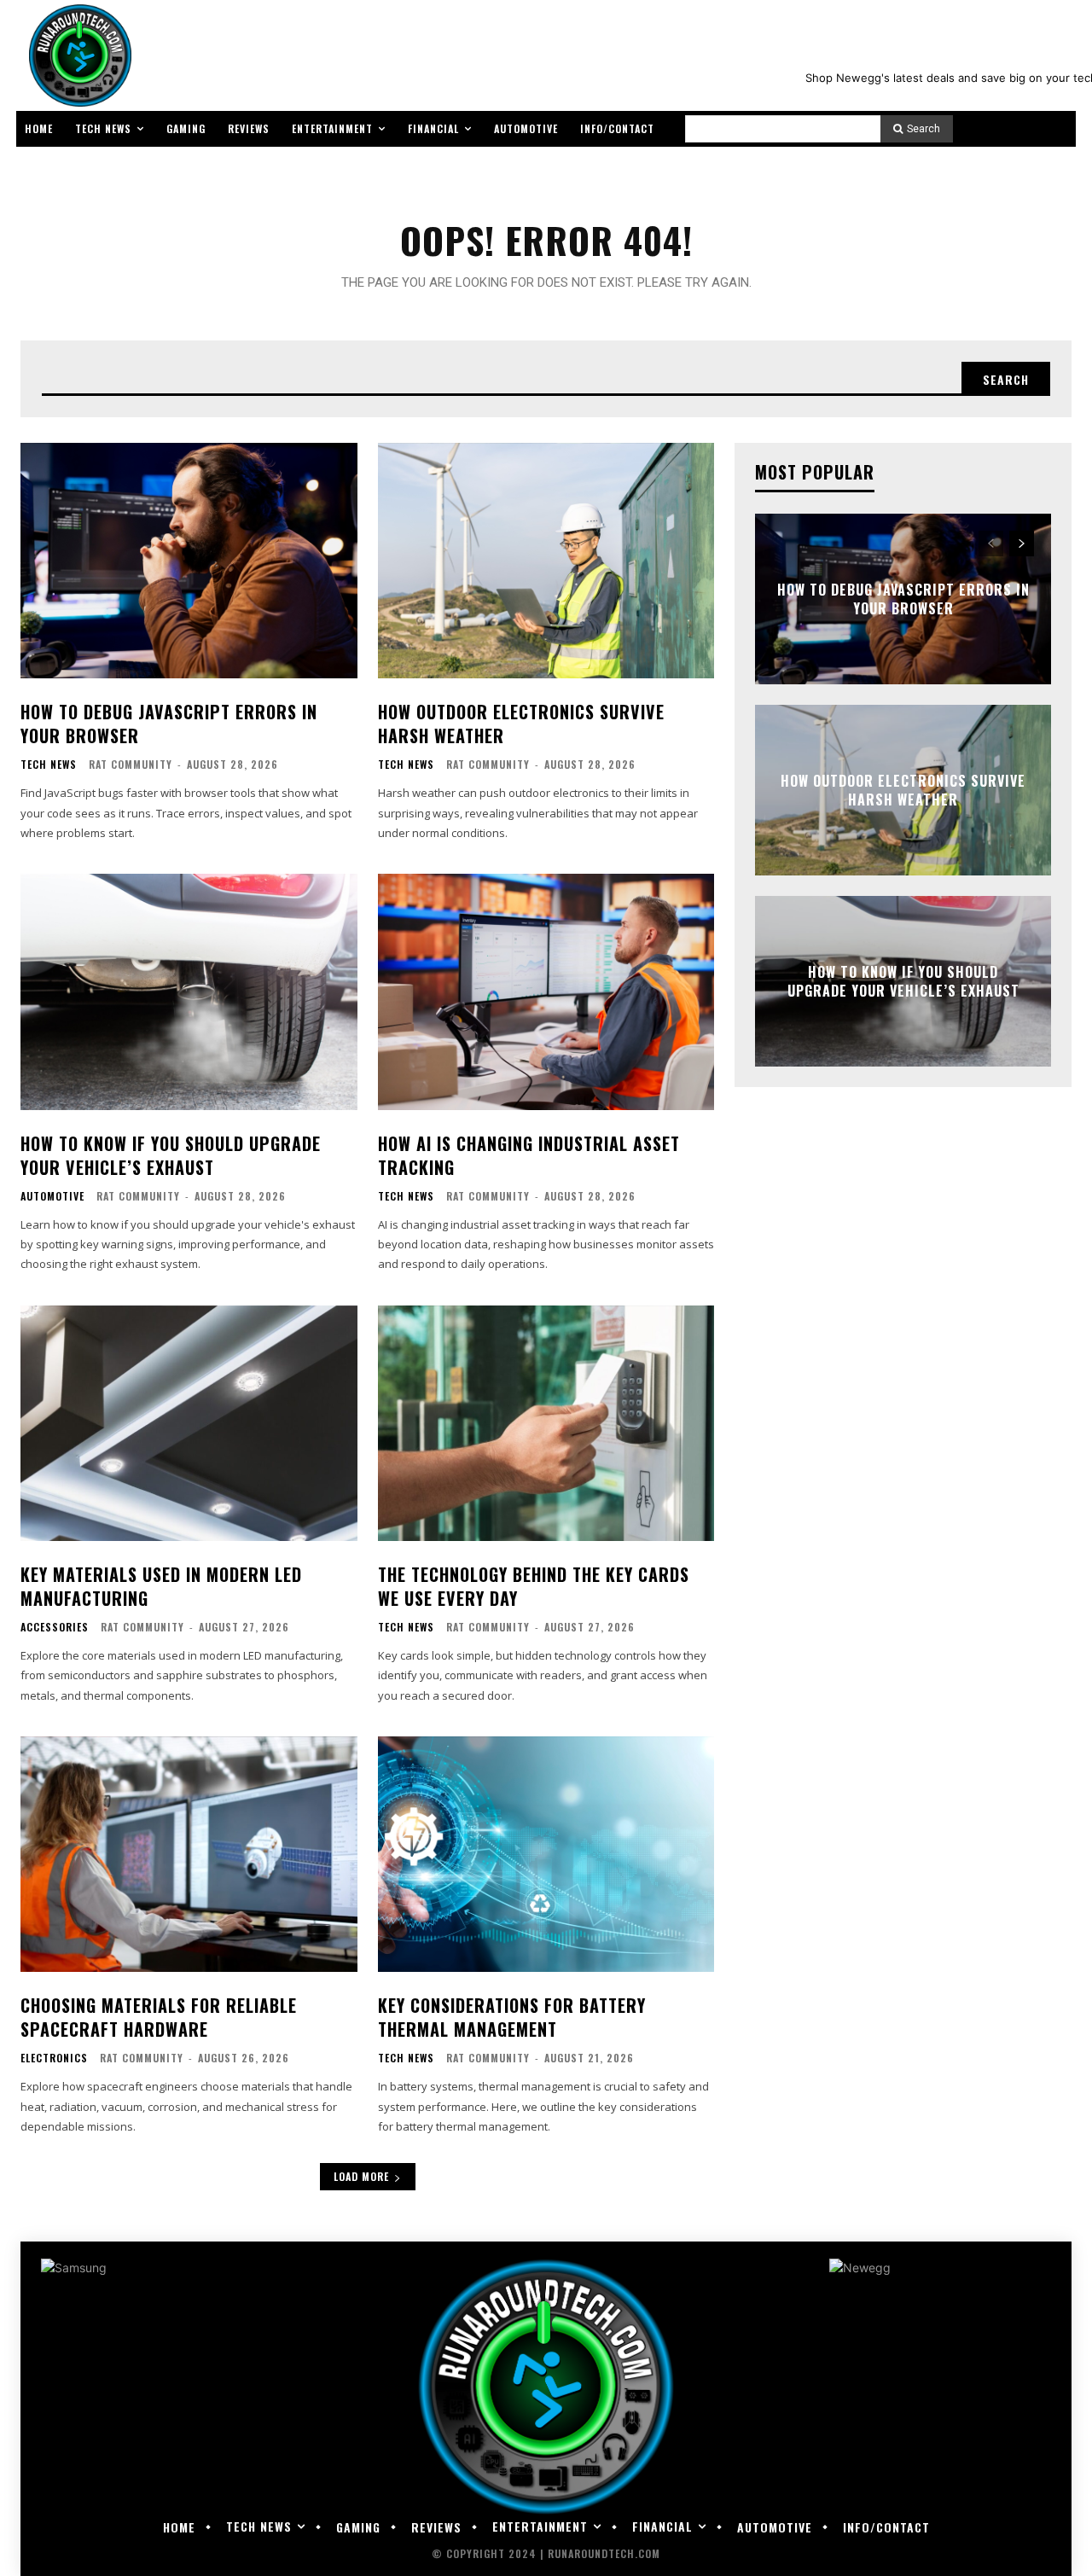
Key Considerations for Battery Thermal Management (512, 2017)
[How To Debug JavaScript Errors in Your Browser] (189, 561)
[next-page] (1022, 544)
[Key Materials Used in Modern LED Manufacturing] (189, 1423)
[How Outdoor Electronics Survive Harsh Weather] (546, 561)
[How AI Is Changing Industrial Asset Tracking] (546, 991)
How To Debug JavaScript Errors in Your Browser (169, 724)
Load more (361, 2176)
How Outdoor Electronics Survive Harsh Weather (521, 724)
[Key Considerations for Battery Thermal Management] (546, 1854)
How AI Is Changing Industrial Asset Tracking (529, 1155)
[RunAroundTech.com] (77, 55)
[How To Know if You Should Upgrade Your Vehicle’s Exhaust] (189, 991)
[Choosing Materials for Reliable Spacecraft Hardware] (189, 1854)
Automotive (52, 1196)
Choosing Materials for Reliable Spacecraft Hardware (159, 2017)
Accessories (55, 1627)
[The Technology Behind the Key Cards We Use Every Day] (546, 1423)
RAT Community (131, 764)
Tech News (49, 765)
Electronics (54, 2058)
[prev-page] (991, 544)
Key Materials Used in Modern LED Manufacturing (161, 1586)
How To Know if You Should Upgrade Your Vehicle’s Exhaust (171, 1155)
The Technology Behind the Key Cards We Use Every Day (534, 1586)
